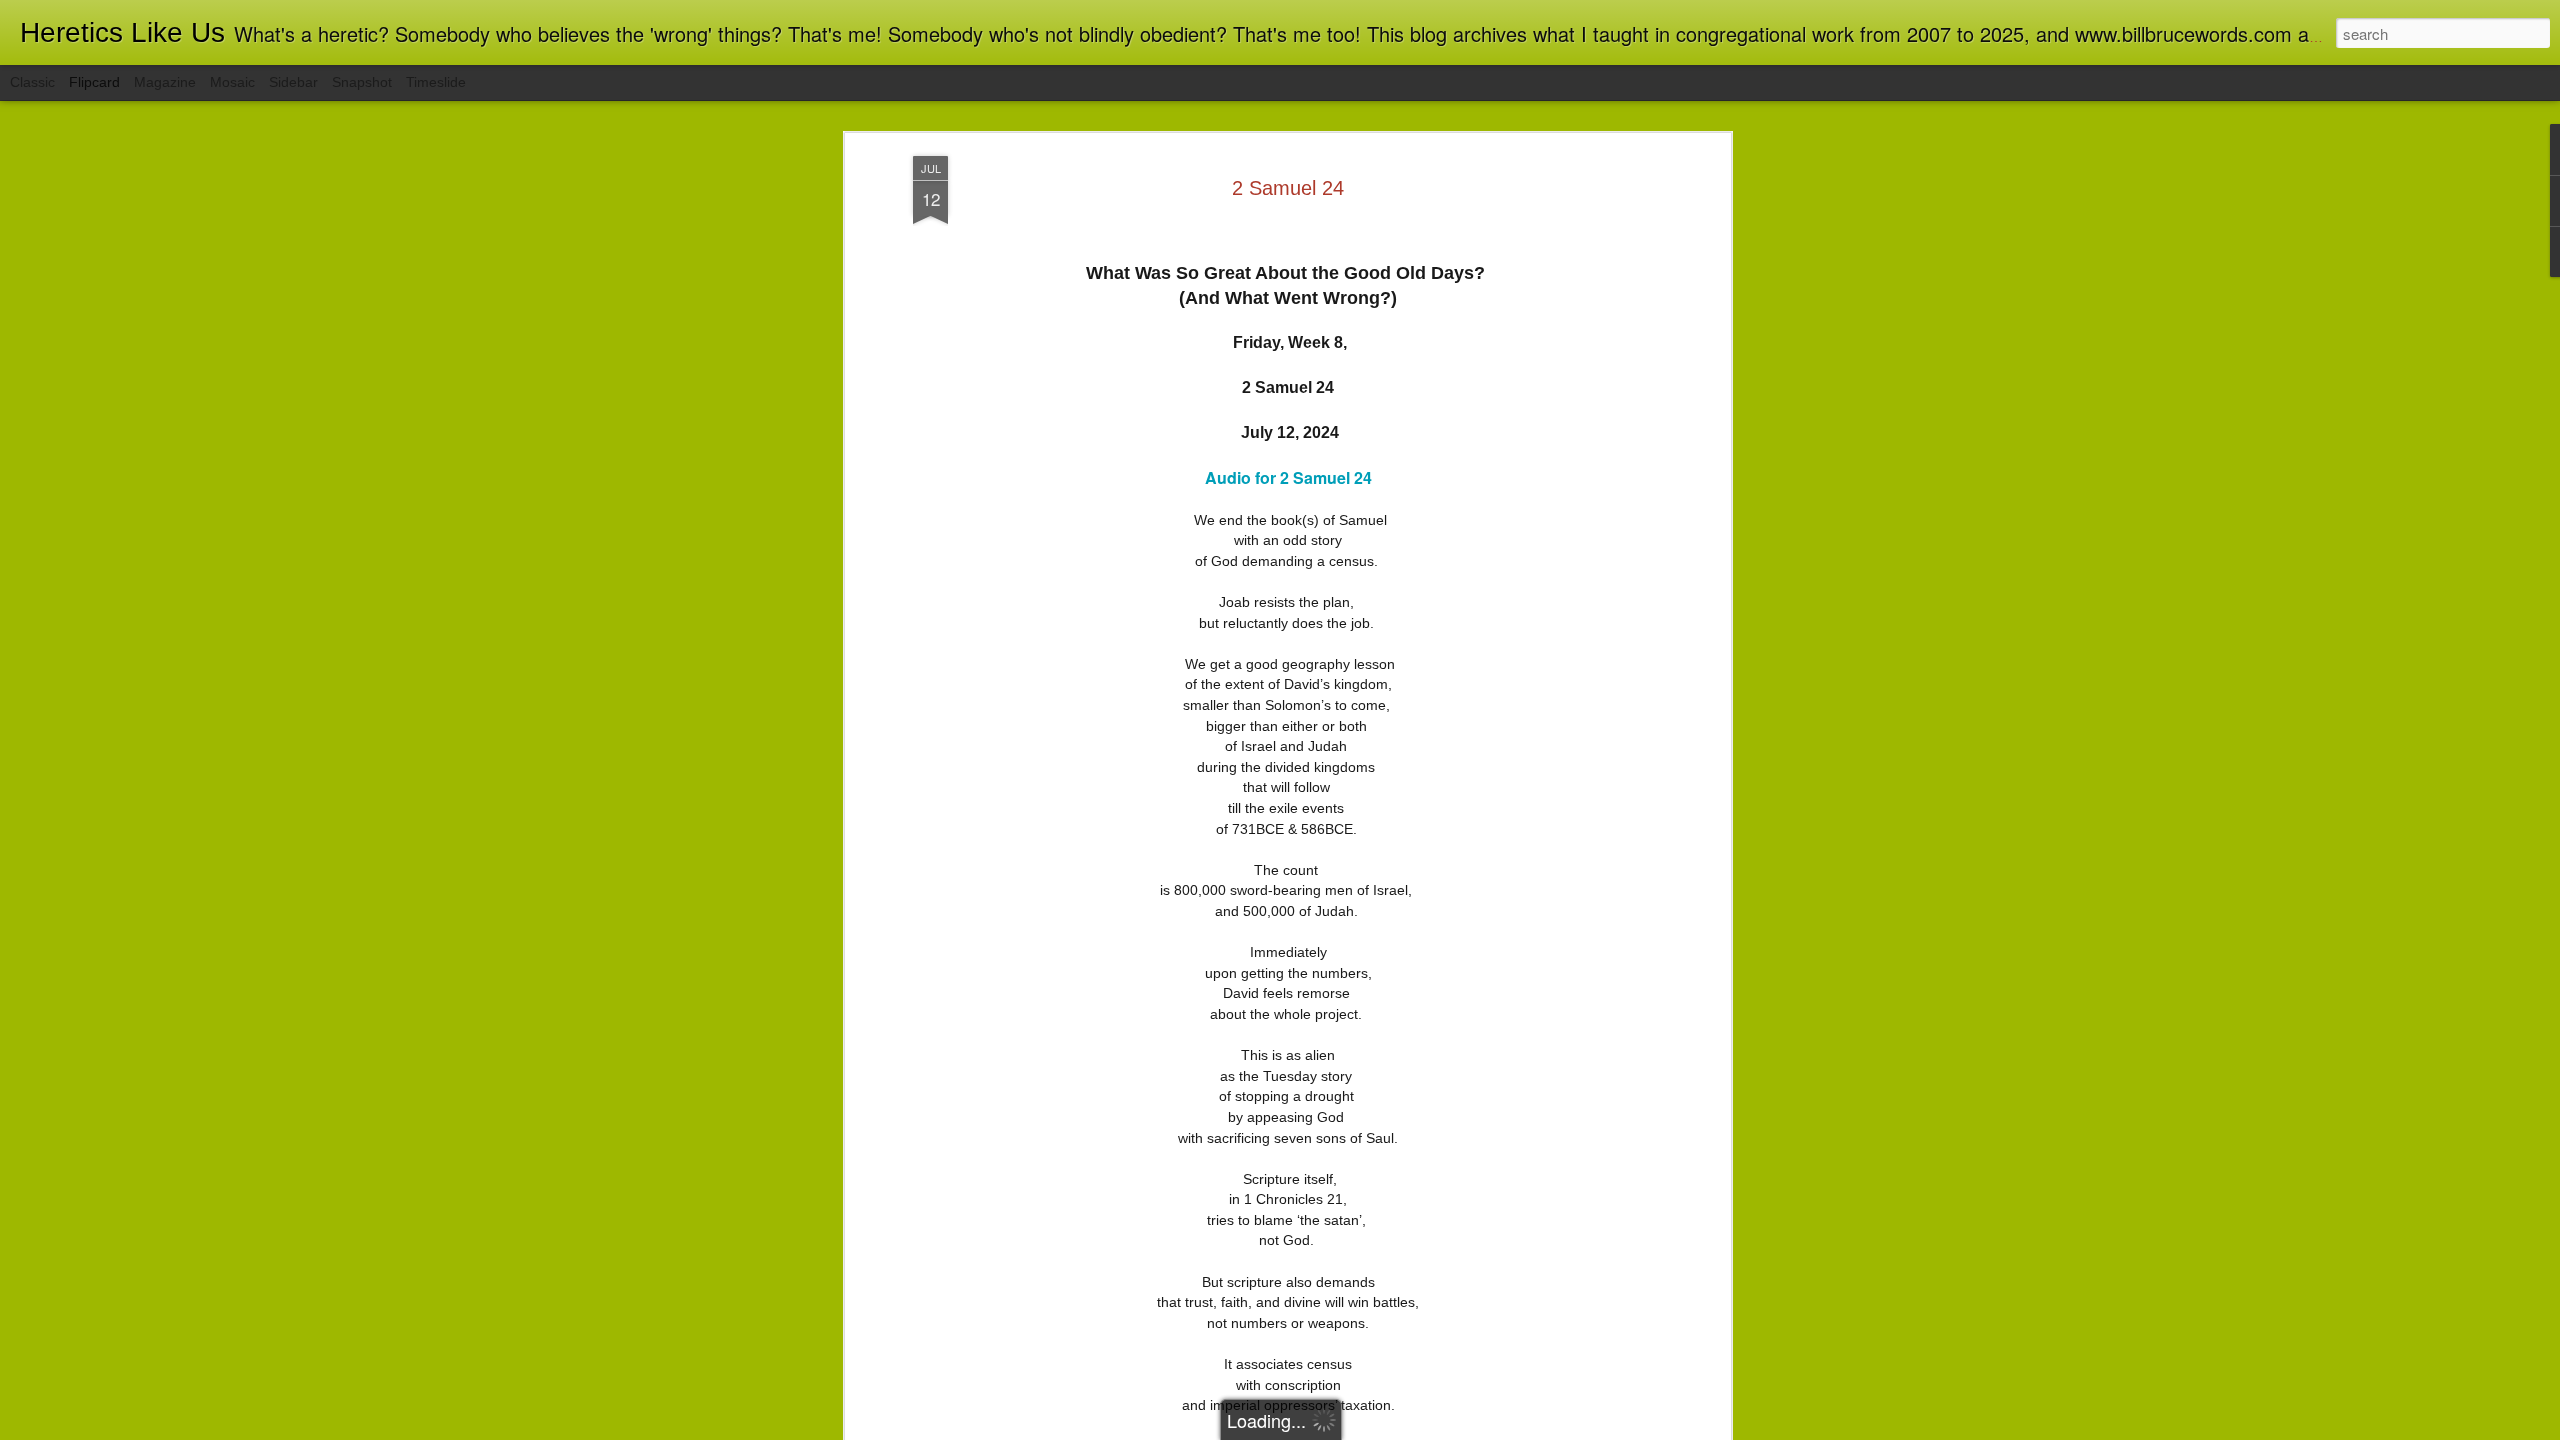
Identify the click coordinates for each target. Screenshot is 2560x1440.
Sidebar (293, 82)
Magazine (165, 82)
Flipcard (94, 82)
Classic (32, 82)
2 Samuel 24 (1288, 188)
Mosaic (232, 82)
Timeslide (436, 82)
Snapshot (362, 82)
